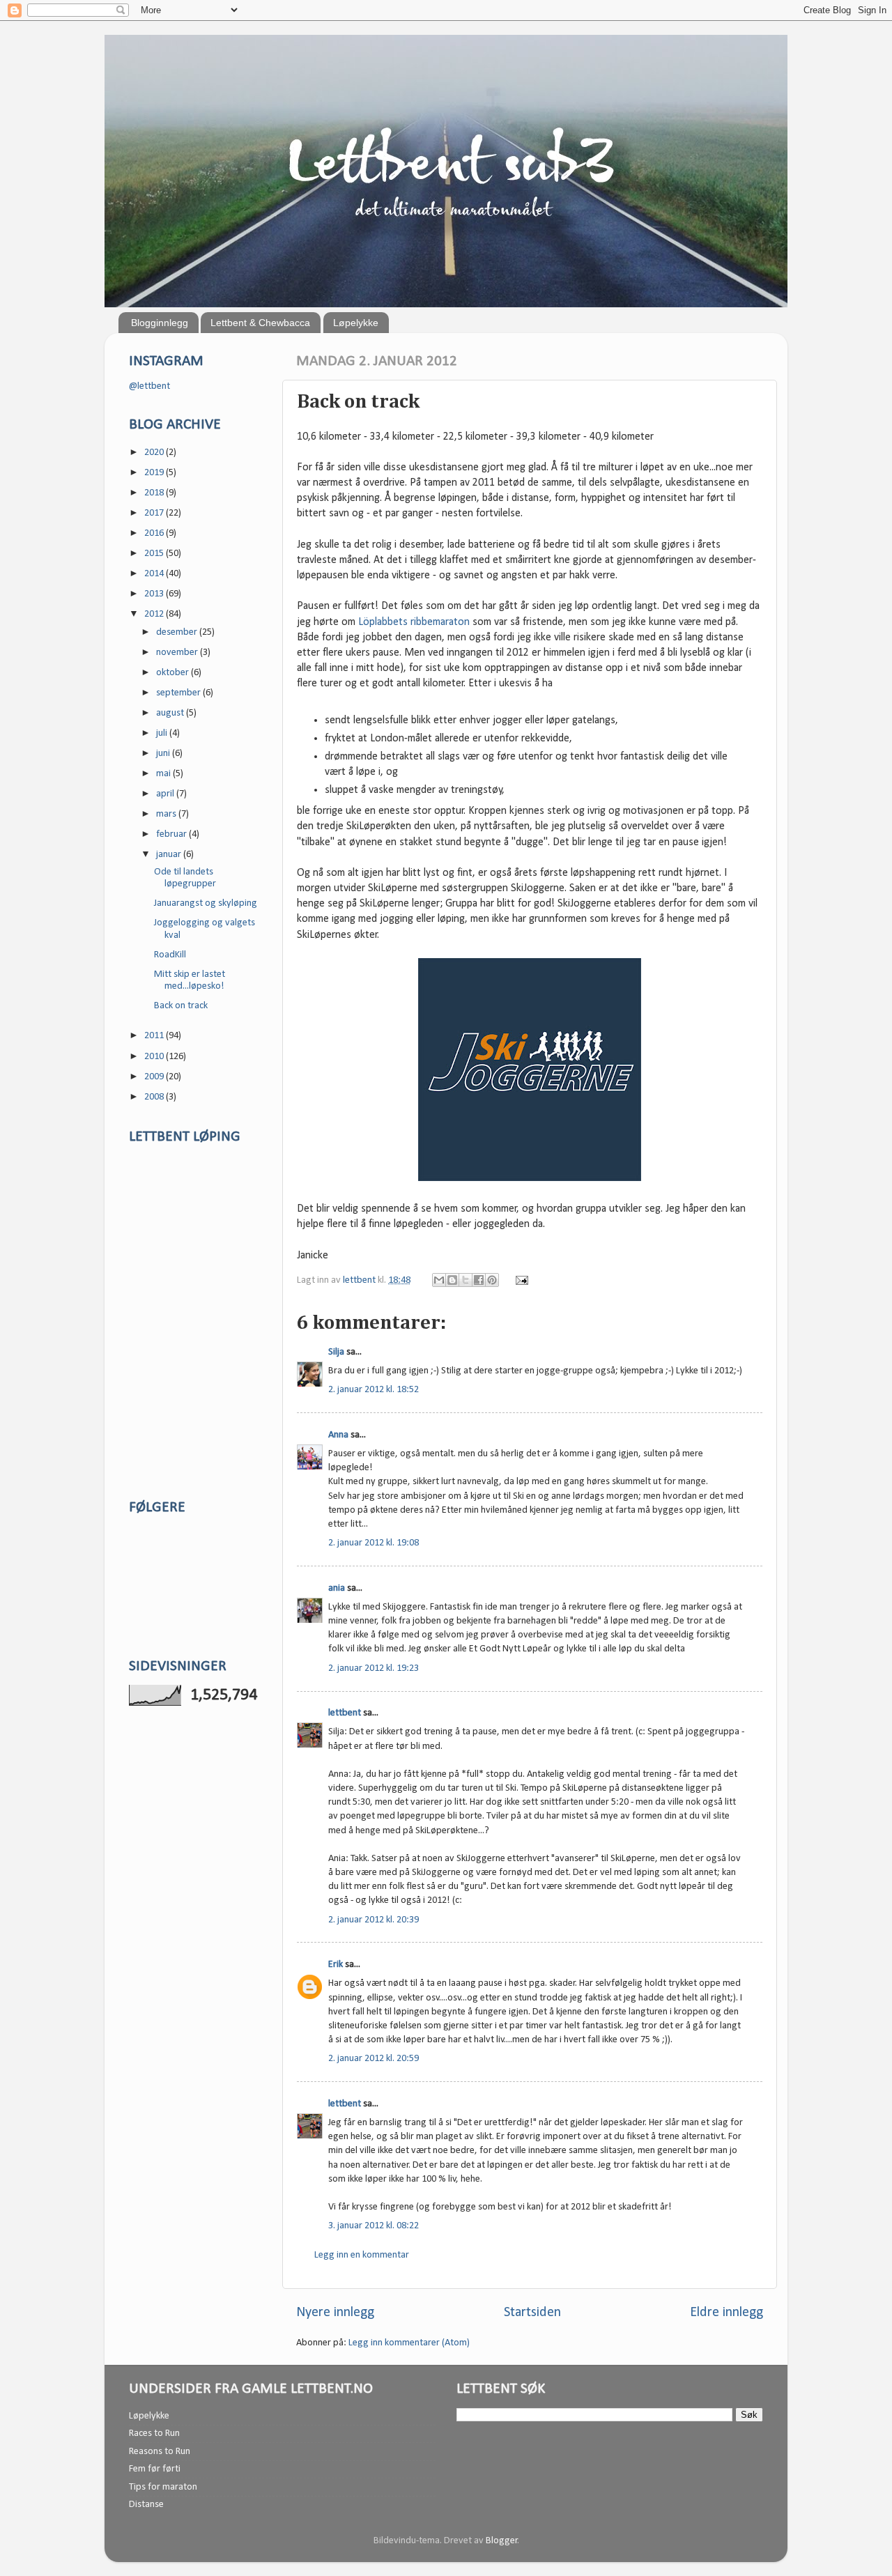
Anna (338, 1435)
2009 (155, 1077)
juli (163, 733)
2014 (155, 574)
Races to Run (154, 2434)
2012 (155, 614)
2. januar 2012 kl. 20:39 (374, 1920)
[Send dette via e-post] (439, 1280)
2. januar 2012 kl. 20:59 (374, 2059)
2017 (155, 513)
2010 (155, 1057)
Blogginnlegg (160, 323)
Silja (336, 1352)
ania (337, 1588)
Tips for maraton (163, 2487)
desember (178, 632)
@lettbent (149, 386)
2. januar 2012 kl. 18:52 (374, 1390)
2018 (155, 493)
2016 (155, 533)
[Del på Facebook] (479, 1280)
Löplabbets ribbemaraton (414, 622)
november (178, 653)
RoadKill (170, 955)
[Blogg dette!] (452, 1280)
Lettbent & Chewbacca (260, 323)
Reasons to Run (160, 2452)
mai (164, 774)
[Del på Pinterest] (492, 1280)
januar (170, 855)
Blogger (502, 2541)
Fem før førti (155, 2469)
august (171, 713)
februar (172, 834)
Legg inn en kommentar (362, 2255)
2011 (155, 1036)
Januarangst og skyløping (206, 903)
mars (167, 814)
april (166, 794)
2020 (155, 453)
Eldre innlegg (726, 2313)
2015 (155, 554)
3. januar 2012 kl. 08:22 (374, 2226)
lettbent (360, 1280)
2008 (155, 1097)
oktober (174, 673)
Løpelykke (356, 323)
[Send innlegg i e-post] (520, 1280)
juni (164, 754)
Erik (336, 1965)
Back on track (181, 1006)
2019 (155, 473)
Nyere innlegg (335, 2313)
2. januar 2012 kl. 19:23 (374, 1668)
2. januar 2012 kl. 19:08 (374, 1543)
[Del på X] (466, 1280)
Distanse (146, 2505)
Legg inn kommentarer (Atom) (409, 2343)
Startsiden (532, 2313)
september (179, 693)
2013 (155, 594)
